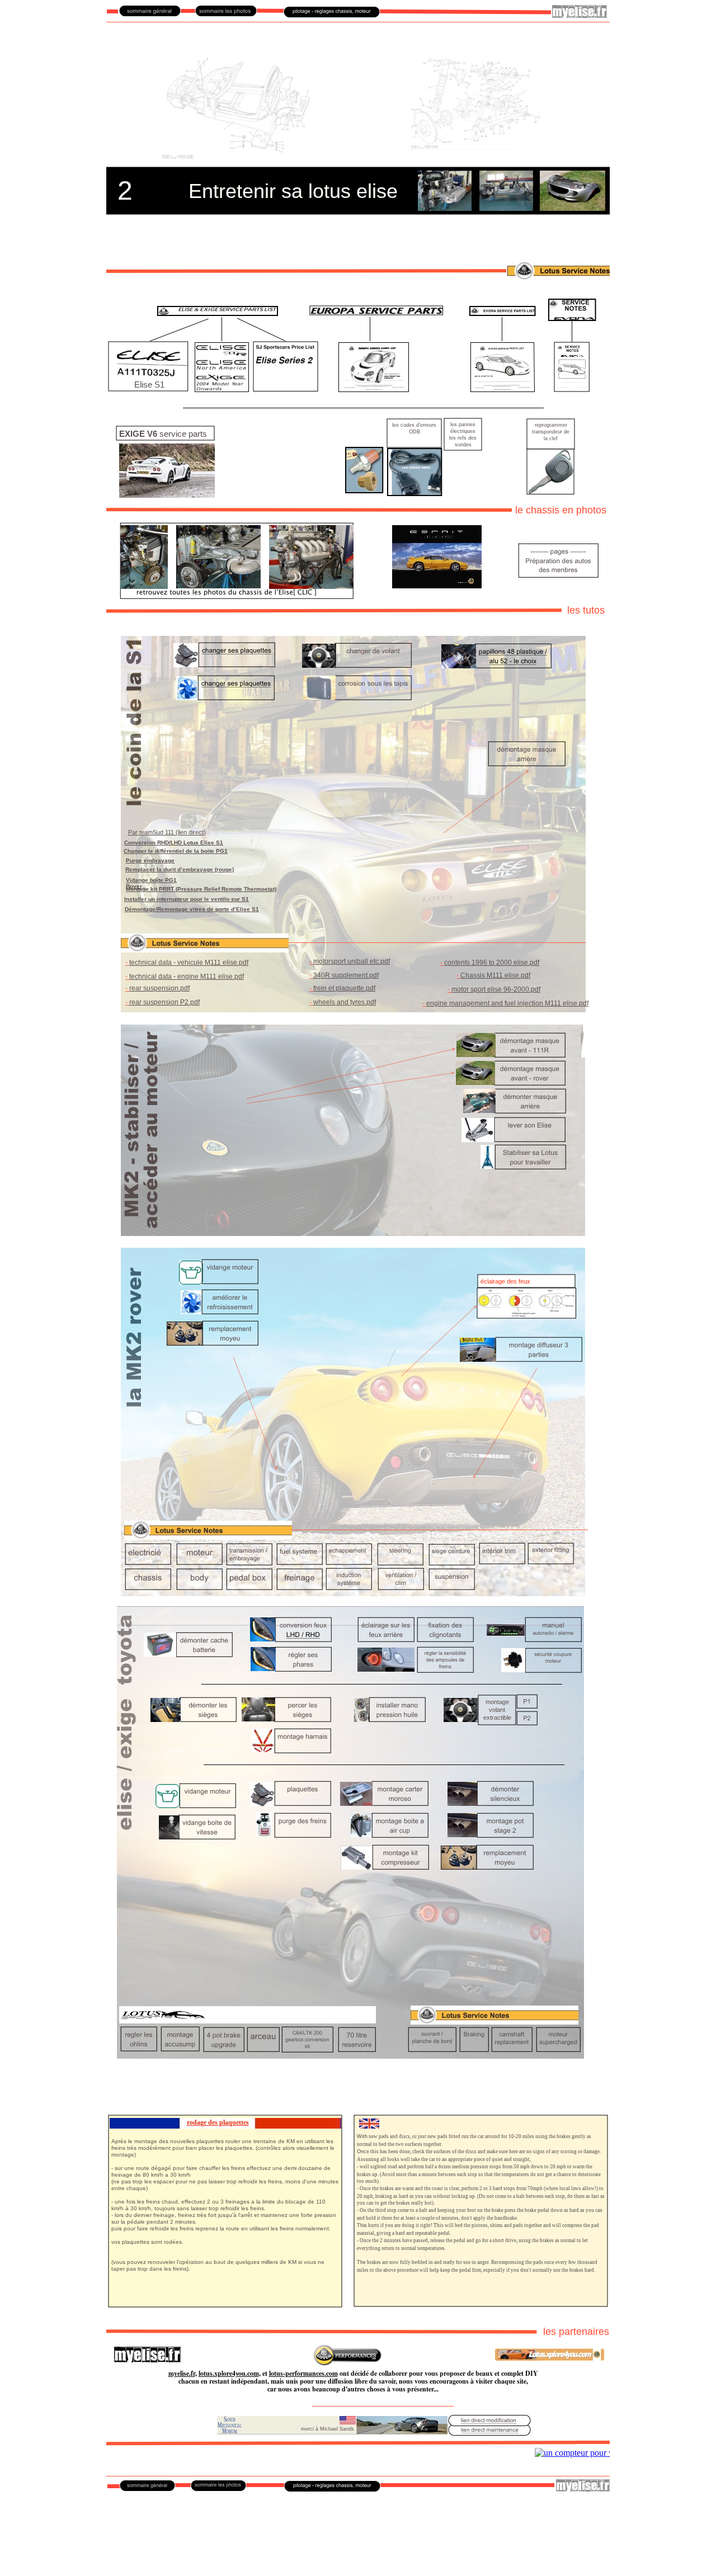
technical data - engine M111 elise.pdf (187, 976)
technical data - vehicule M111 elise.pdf (189, 963)
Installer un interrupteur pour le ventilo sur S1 (187, 899)
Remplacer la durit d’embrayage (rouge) (180, 869)
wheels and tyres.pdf (345, 1002)
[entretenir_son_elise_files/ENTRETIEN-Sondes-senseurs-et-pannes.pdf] (364, 490)
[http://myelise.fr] (580, 15)
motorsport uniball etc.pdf (352, 961)
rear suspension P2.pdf (164, 1002)
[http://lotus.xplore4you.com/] (550, 2358)
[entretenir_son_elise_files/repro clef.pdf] (550, 491)
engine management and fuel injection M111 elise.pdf (507, 1003)
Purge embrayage (150, 860)
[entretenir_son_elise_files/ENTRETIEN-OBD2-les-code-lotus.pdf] (415, 492)
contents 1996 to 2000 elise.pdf (492, 963)
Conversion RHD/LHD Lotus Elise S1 (174, 843)
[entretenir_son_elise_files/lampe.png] (527, 1315)
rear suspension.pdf (159, 988)
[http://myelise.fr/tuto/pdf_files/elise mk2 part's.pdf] (286, 388)
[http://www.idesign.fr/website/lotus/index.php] (348, 2363)
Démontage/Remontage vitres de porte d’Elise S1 (192, 909)
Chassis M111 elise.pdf (495, 975)
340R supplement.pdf (346, 975)
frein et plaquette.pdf (344, 988)
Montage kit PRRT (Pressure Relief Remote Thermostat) (201, 889)
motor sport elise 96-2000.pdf (496, 989)
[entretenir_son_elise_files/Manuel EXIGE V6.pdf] (167, 495)
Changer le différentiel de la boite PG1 (176, 851)
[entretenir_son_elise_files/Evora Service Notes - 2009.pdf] (572, 388)
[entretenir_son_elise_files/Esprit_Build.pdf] (437, 585)
